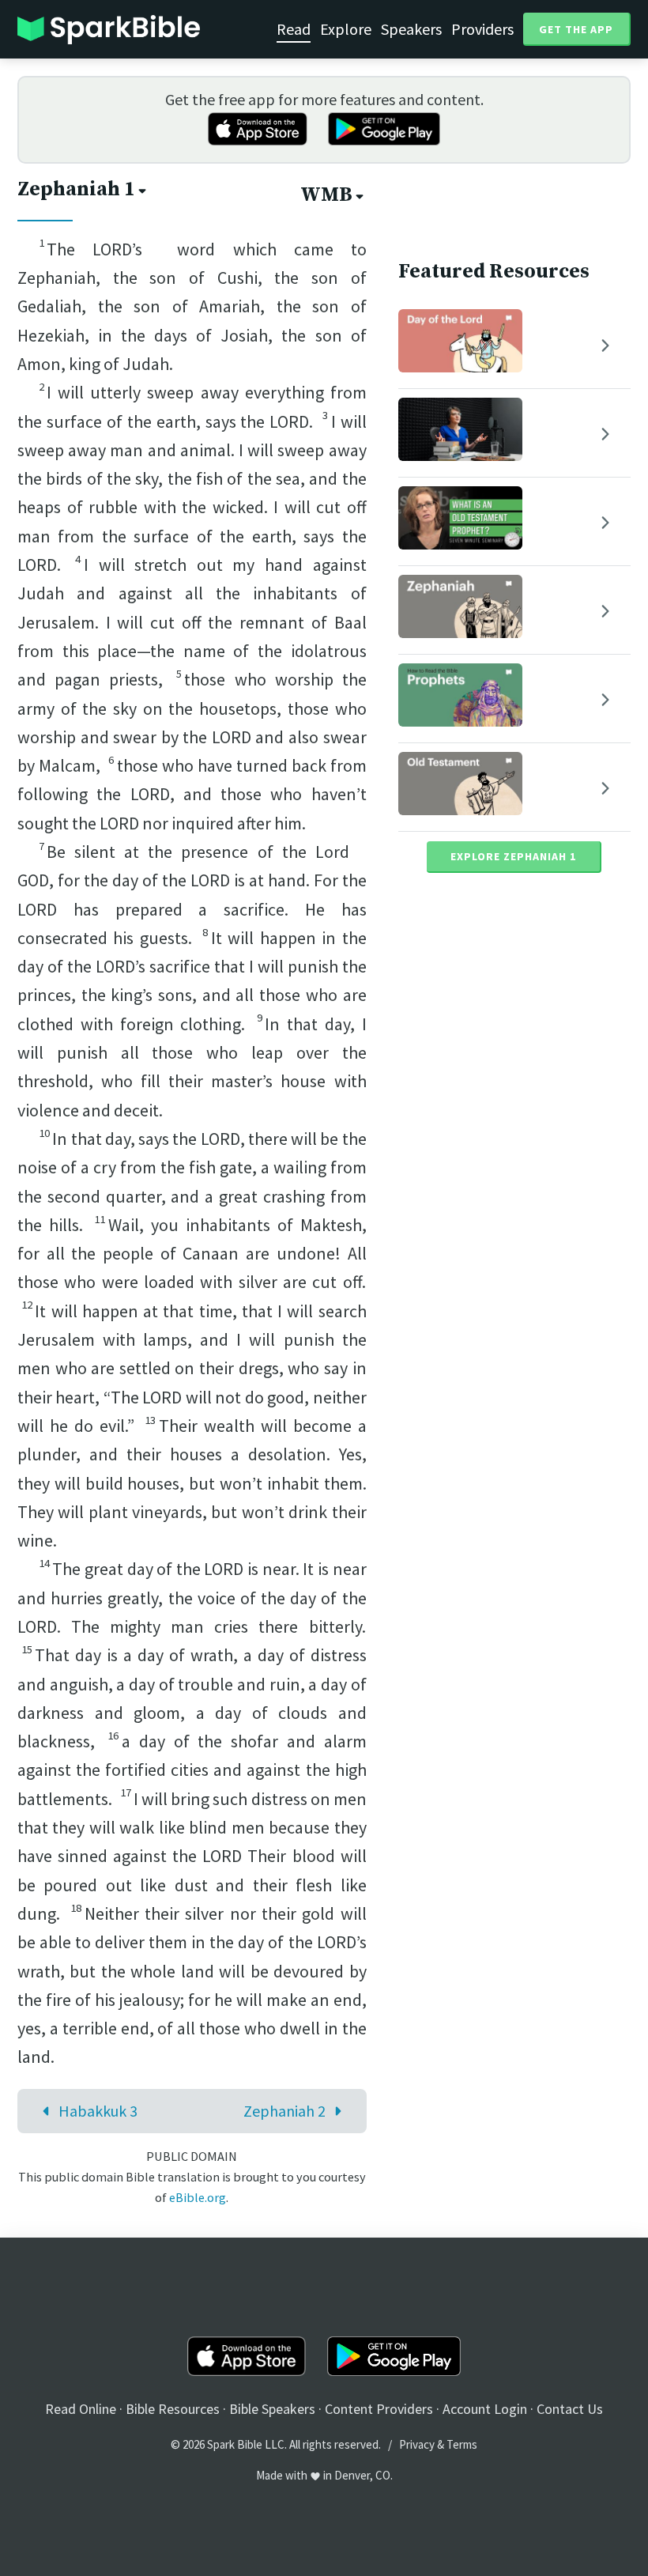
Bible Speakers (272, 2409)
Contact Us (570, 2409)
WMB (326, 195)
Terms (462, 2444)
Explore (346, 29)
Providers (482, 29)
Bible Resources (173, 2409)
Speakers (411, 29)
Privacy (417, 2444)
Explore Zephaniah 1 (513, 856)
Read (294, 29)
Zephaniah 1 (76, 189)
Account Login (485, 2409)
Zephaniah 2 (284, 2111)
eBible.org (198, 2197)
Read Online (81, 2409)
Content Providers (379, 2409)
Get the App (576, 29)
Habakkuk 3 (98, 2111)
